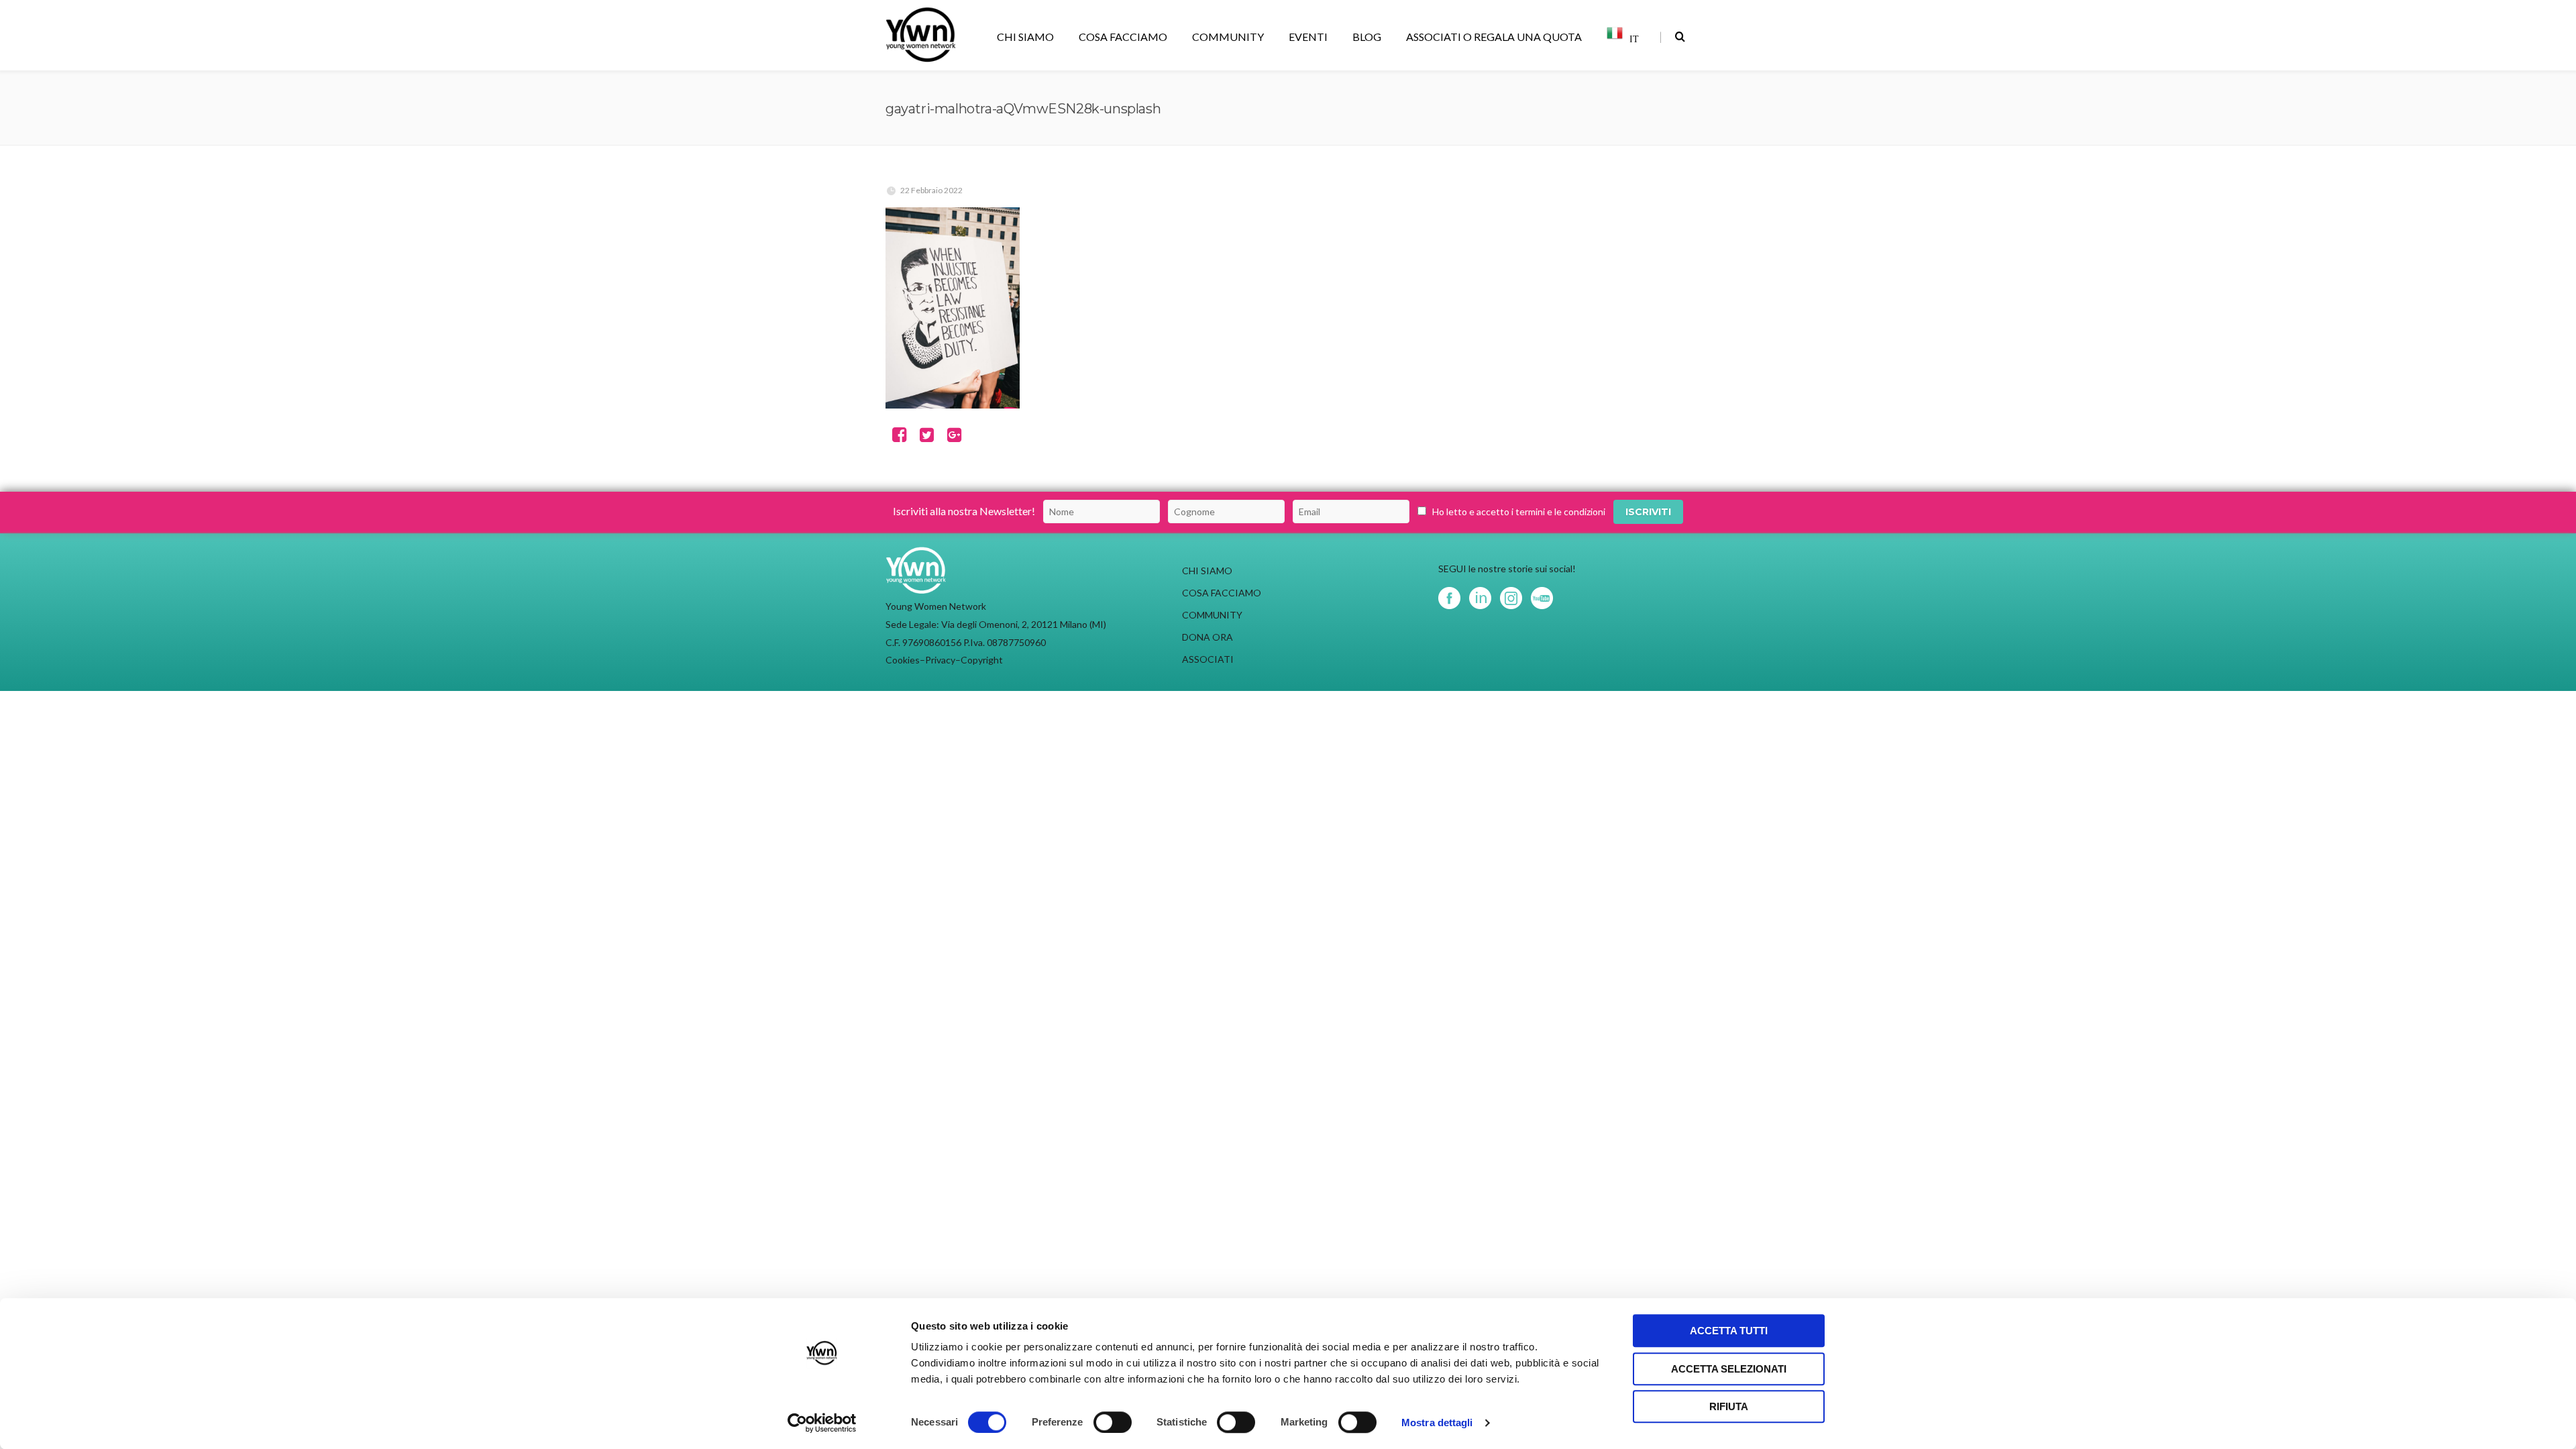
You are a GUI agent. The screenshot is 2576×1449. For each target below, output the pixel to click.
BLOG (1367, 37)
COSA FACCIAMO (1123, 37)
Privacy (940, 660)
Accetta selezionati (1729, 1369)
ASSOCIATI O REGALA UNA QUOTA (1494, 37)
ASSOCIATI (1208, 659)
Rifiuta (1729, 1406)
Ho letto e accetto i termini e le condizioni (1519, 512)
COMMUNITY (1228, 37)
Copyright (982, 660)
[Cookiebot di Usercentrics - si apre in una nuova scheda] (822, 1423)
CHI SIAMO (1025, 37)
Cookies (903, 660)
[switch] (1113, 1422)
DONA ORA (1207, 637)
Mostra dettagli (1437, 1423)
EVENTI (1308, 37)
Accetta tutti (1729, 1331)
